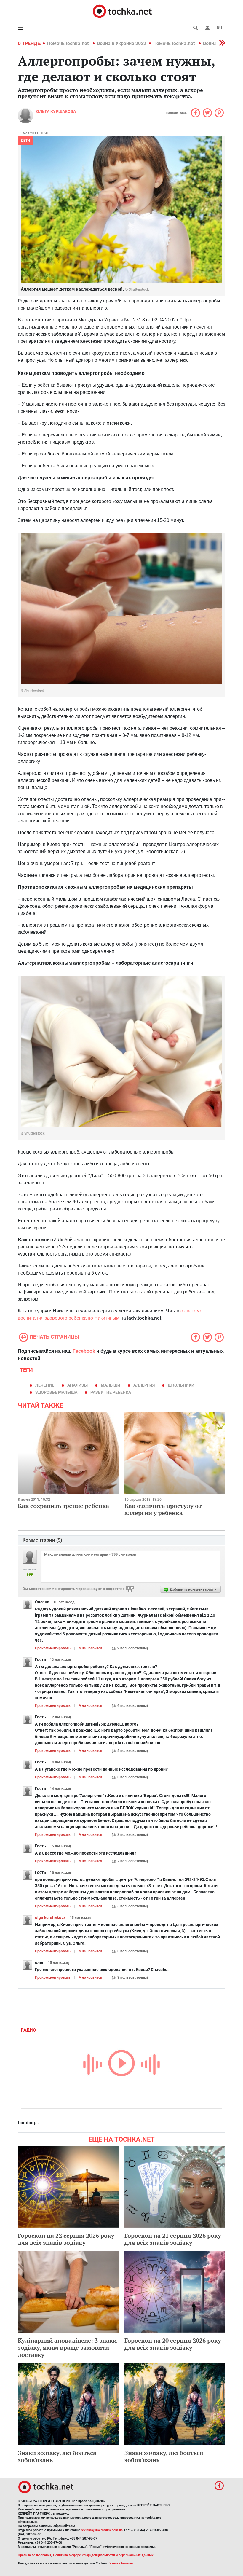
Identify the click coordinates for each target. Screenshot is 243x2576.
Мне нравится (90, 1648)
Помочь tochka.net (68, 43)
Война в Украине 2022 (121, 43)
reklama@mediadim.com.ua (102, 2530)
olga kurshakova (50, 1917)
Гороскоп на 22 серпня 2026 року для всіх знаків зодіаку (66, 2239)
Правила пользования (35, 2555)
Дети (25, 141)
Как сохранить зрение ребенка (63, 1506)
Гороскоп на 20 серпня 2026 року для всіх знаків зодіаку (173, 2344)
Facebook (84, 1351)
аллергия (144, 1385)
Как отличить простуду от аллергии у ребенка (163, 1509)
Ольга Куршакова (56, 111)
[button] (207, 28)
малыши (111, 1385)
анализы (77, 1385)
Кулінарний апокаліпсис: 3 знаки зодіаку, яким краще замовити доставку (67, 2348)
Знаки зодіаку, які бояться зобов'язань (57, 2456)
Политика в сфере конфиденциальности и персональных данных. (104, 2555)
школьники (181, 1385)
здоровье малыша (56, 1392)
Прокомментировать (53, 1648)
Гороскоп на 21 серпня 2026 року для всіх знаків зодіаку (173, 2239)
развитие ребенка (111, 1392)
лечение (45, 1385)
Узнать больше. (121, 2563)
